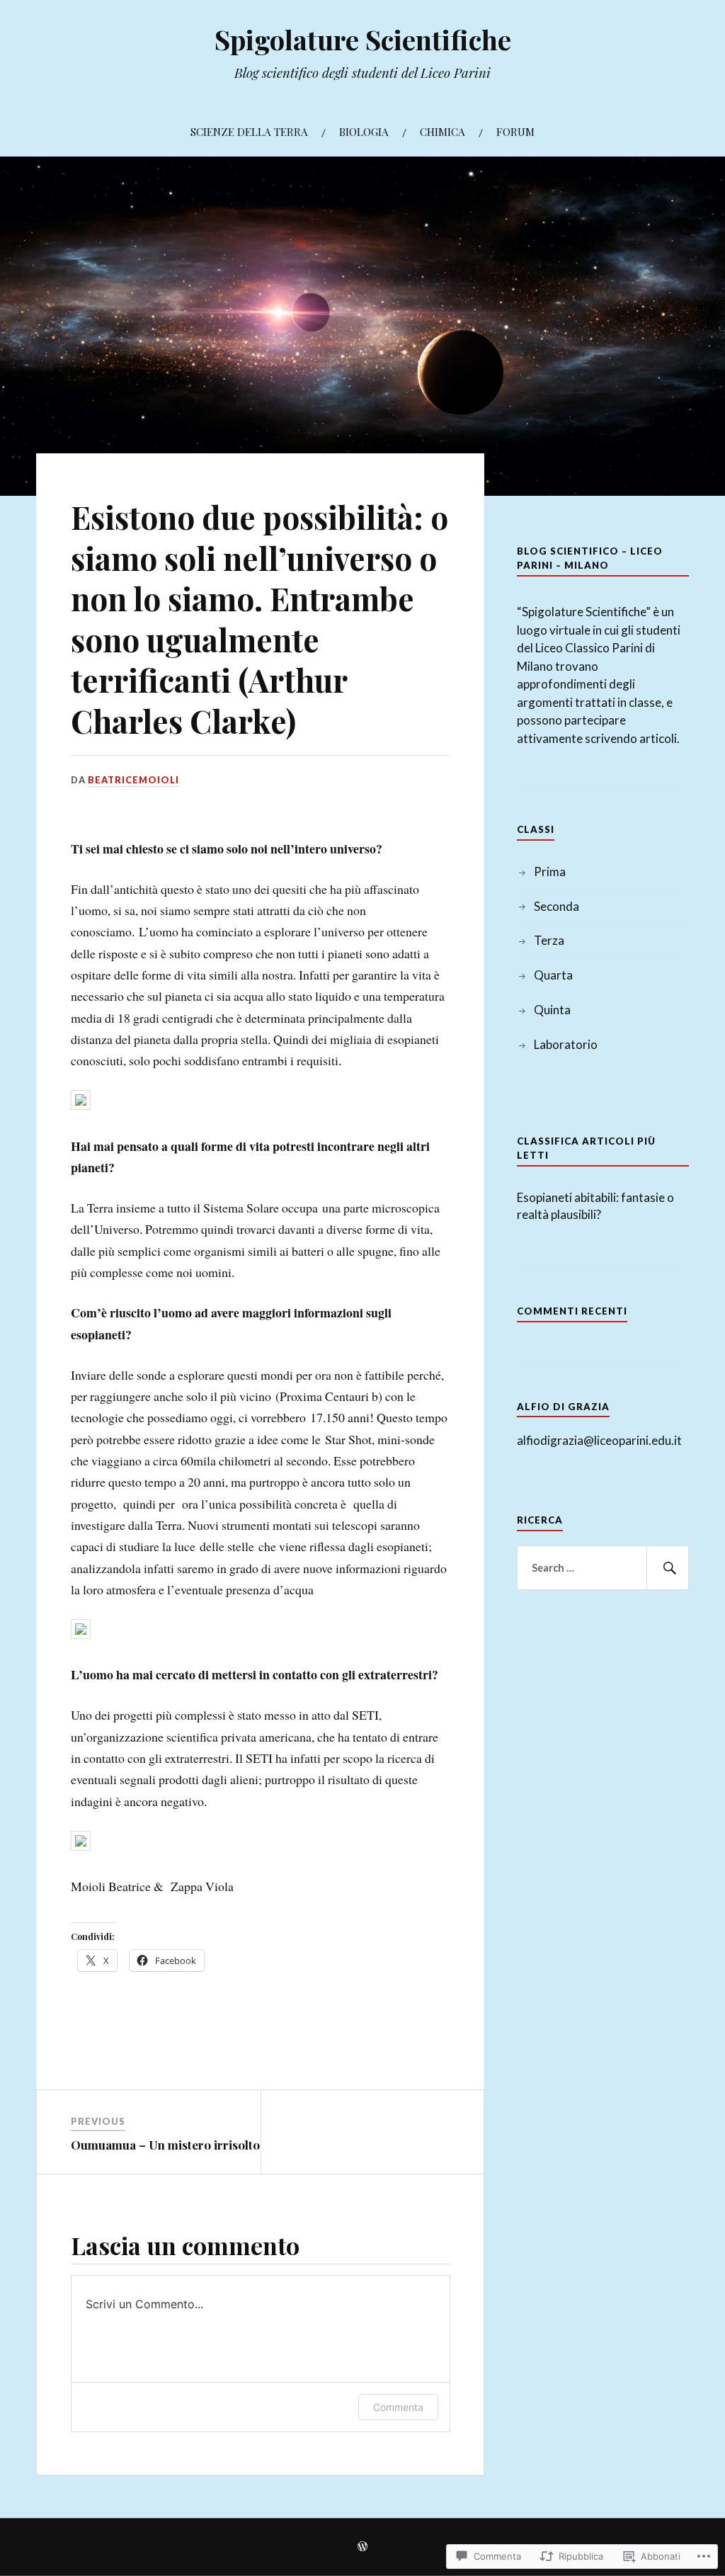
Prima (550, 872)
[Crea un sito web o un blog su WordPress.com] (362, 2547)
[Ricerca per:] (603, 1568)
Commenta (398, 2407)
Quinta (552, 1010)
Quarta (553, 975)
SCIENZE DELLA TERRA (249, 131)
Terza (549, 940)
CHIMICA (443, 131)
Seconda (556, 906)
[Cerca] (668, 1568)
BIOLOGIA (364, 131)
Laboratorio (566, 1044)
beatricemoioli (133, 780)
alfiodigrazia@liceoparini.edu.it (599, 1440)
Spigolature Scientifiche (363, 39)
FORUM (515, 131)
